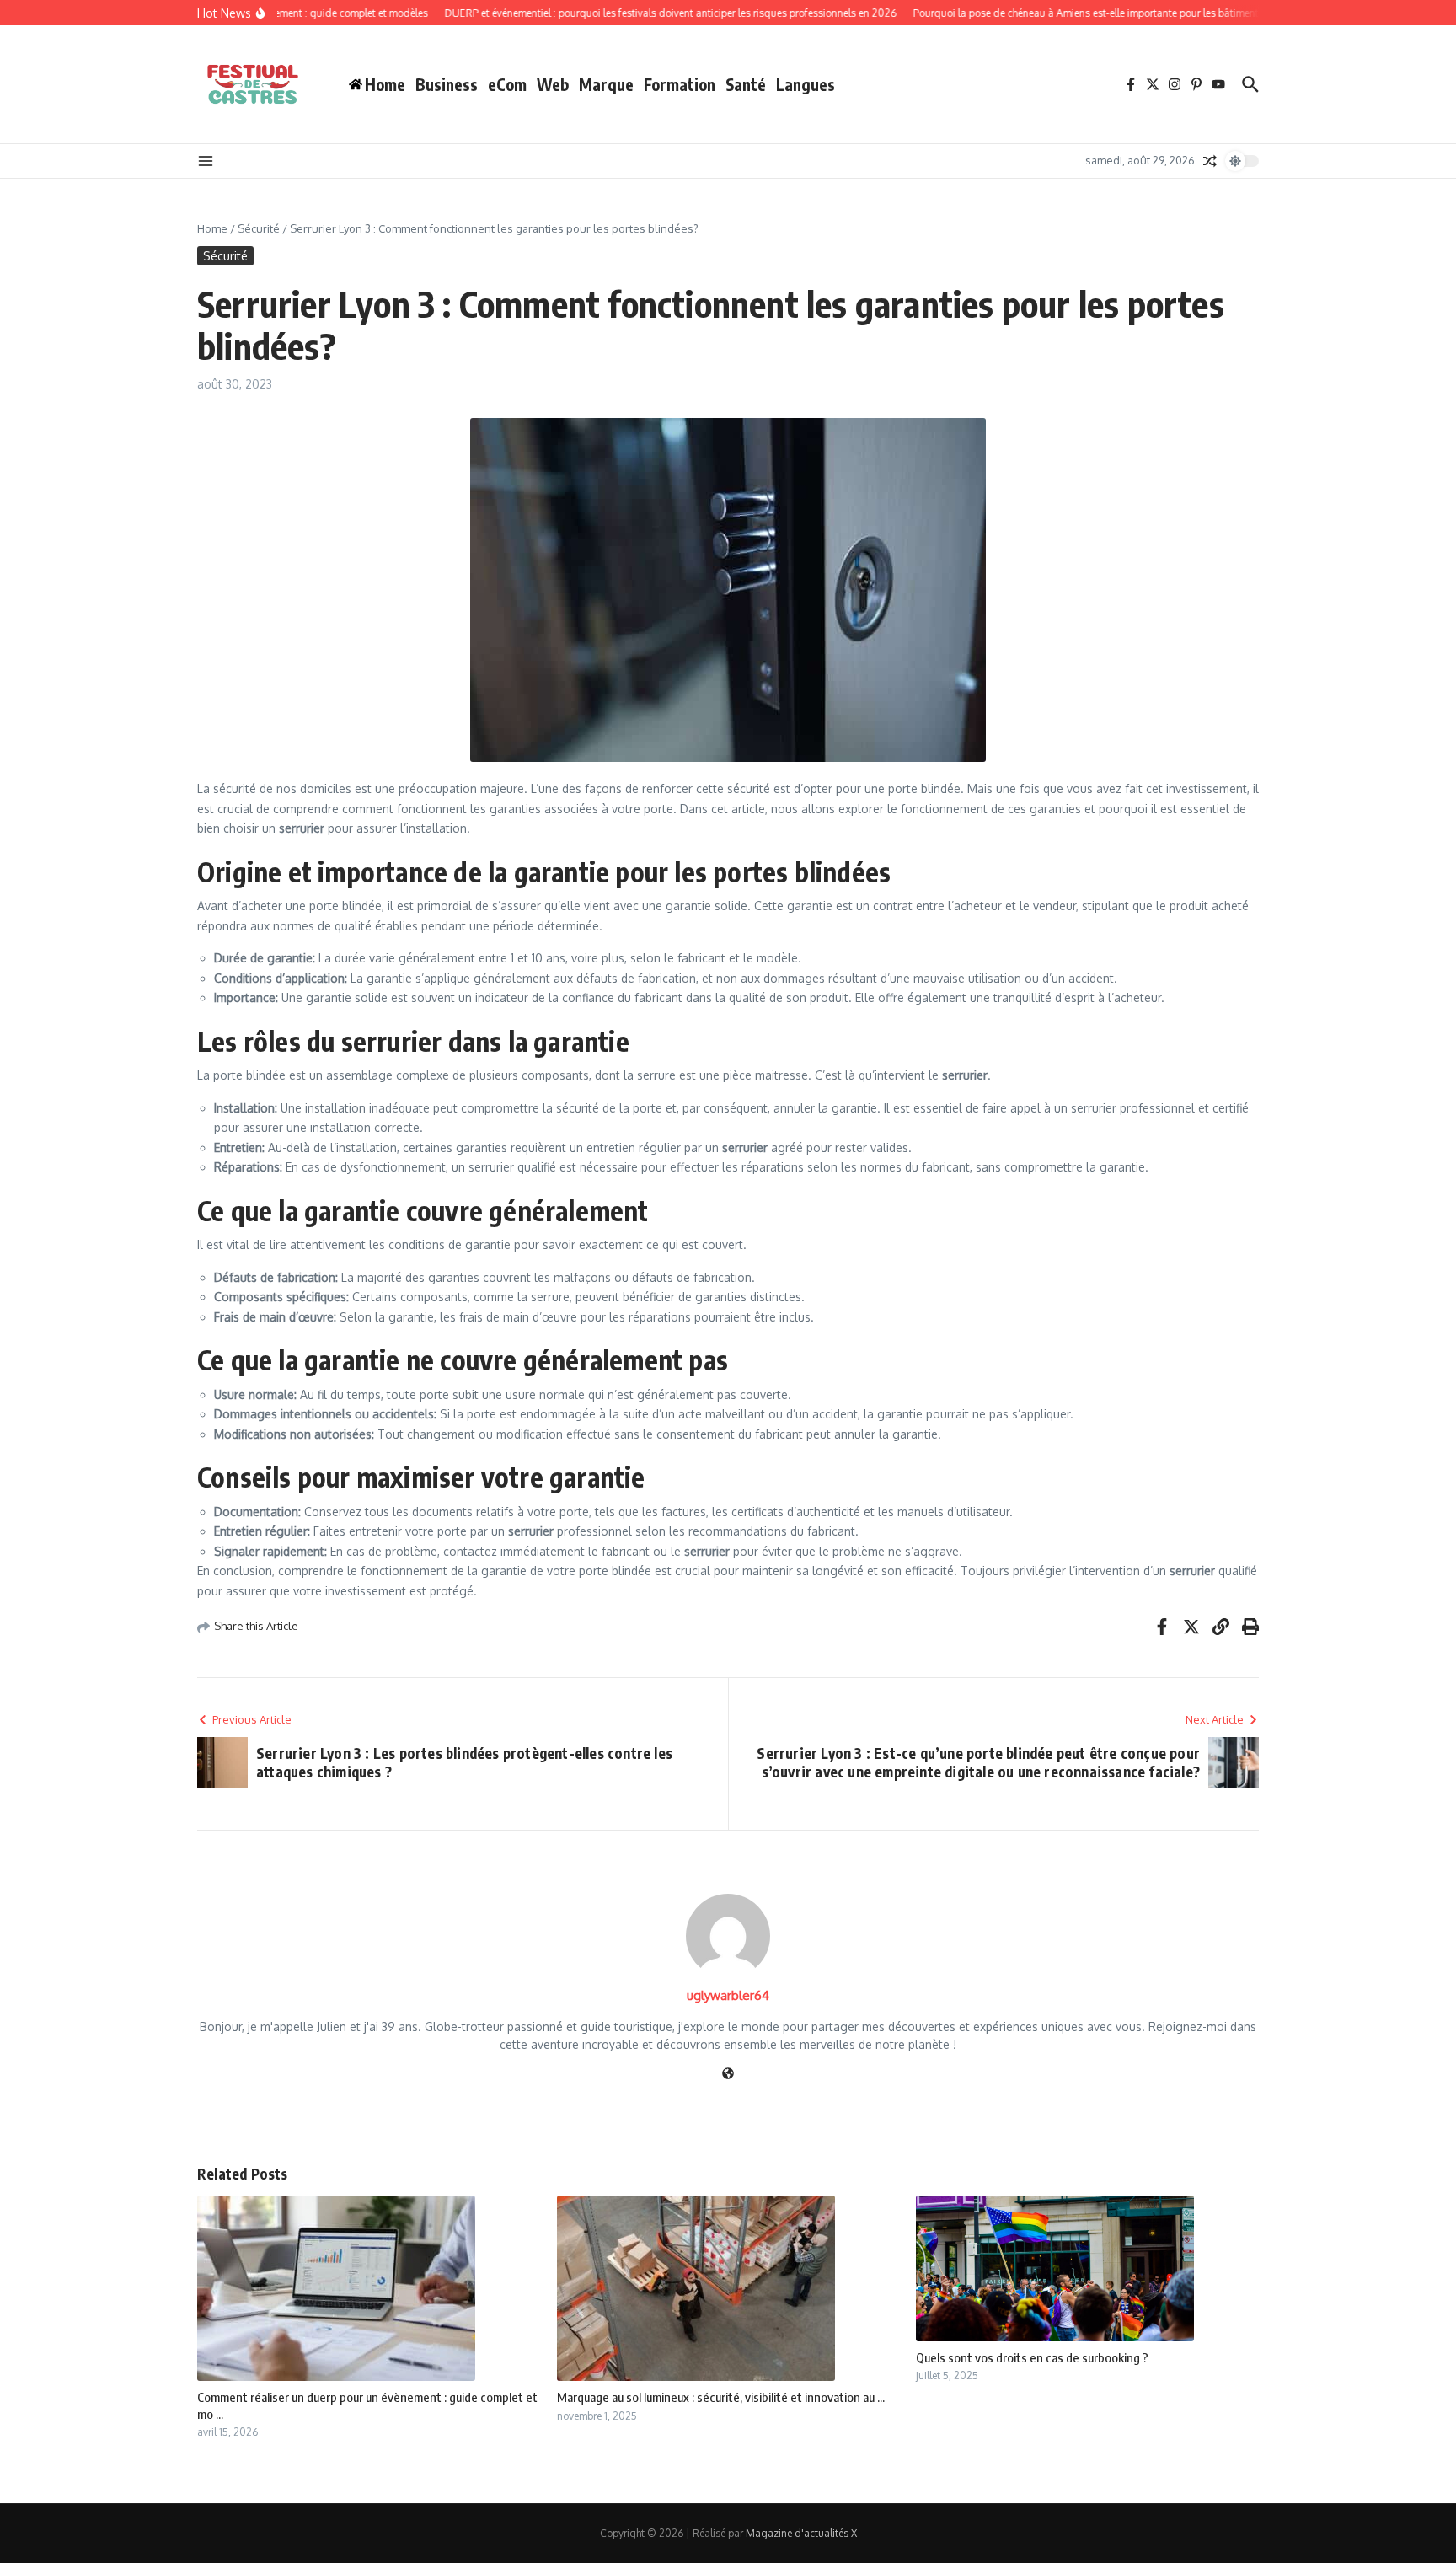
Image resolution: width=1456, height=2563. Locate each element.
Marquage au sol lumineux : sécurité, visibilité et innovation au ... (721, 2397)
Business (447, 84)
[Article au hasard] (1210, 161)
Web (553, 84)
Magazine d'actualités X (801, 2533)
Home (212, 228)
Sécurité (259, 228)
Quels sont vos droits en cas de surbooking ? (1032, 2357)
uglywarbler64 (728, 1995)
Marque (606, 84)
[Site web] (728, 2075)
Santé (746, 84)
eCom (507, 84)
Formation (680, 84)
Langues (806, 84)
